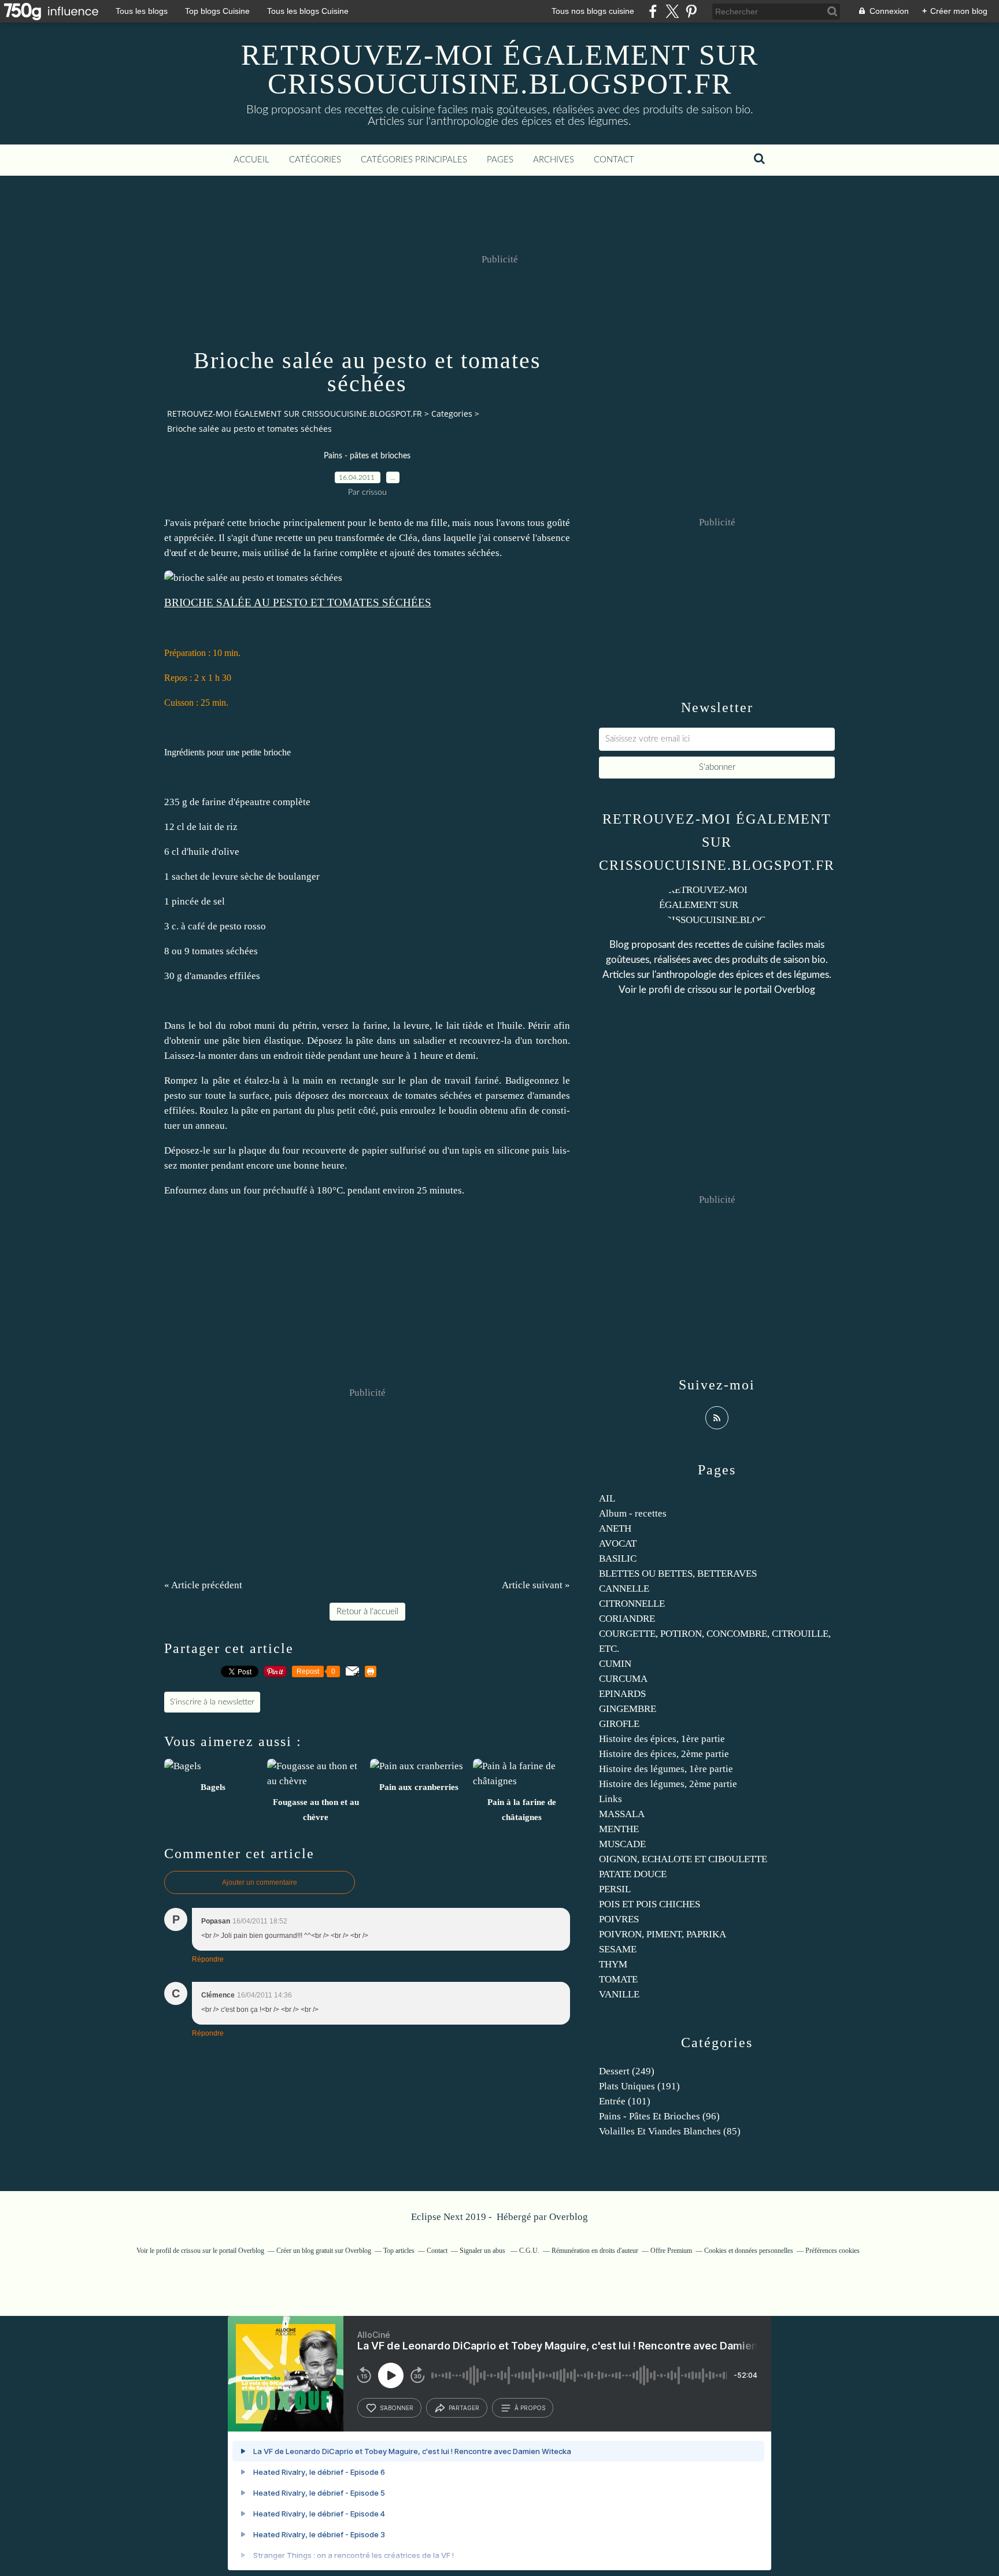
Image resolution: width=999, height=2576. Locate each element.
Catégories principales (414, 160)
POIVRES (619, 1919)
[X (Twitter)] (672, 11)
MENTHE (619, 1829)
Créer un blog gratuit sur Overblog (324, 2251)
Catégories (315, 160)
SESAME (618, 1949)
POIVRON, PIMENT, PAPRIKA (663, 1934)
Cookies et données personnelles (749, 2251)
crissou (702, 990)
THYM (613, 1964)
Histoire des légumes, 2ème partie (668, 1784)
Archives (554, 160)
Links (610, 1799)
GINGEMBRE (628, 1709)
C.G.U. (529, 2251)
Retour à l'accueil (367, 1612)
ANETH (615, 1528)
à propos (530, 2408)
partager (464, 2408)
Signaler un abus (483, 2251)
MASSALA (622, 1814)
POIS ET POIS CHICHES (650, 1904)
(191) (639, 2086)
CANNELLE (624, 1589)
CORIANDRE (627, 1619)
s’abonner (397, 2408)
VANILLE (619, 1994)
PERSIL (615, 1889)
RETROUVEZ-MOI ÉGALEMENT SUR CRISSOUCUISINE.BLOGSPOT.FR (500, 69)
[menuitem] (251, 160)
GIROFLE (619, 1724)
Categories (452, 414)
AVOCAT (618, 1543)
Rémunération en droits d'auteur (595, 2251)
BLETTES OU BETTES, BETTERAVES (678, 1574)
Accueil (251, 160)
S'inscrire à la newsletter (212, 1702)
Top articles (399, 2251)
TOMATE (618, 1979)
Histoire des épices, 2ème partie (664, 1754)
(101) (625, 2101)
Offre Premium (671, 2251)
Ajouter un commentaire (260, 1882)
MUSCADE (622, 1844)
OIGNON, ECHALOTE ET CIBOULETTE (683, 1859)
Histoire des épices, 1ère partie (662, 1739)
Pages (500, 160)
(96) (659, 2116)
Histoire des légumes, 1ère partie (666, 1769)
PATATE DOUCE (633, 1874)
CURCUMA (623, 1679)
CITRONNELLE (632, 1604)
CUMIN (615, 1664)
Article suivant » (536, 1585)
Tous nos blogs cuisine (593, 11)
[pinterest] (691, 11)
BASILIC (618, 1558)
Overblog (569, 2217)
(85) (670, 2131)
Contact (614, 160)
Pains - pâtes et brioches (367, 456)
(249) (627, 2071)
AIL (607, 1498)
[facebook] (653, 11)
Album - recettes (633, 1513)
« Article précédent (203, 1585)
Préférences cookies (832, 2251)
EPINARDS (622, 1694)
